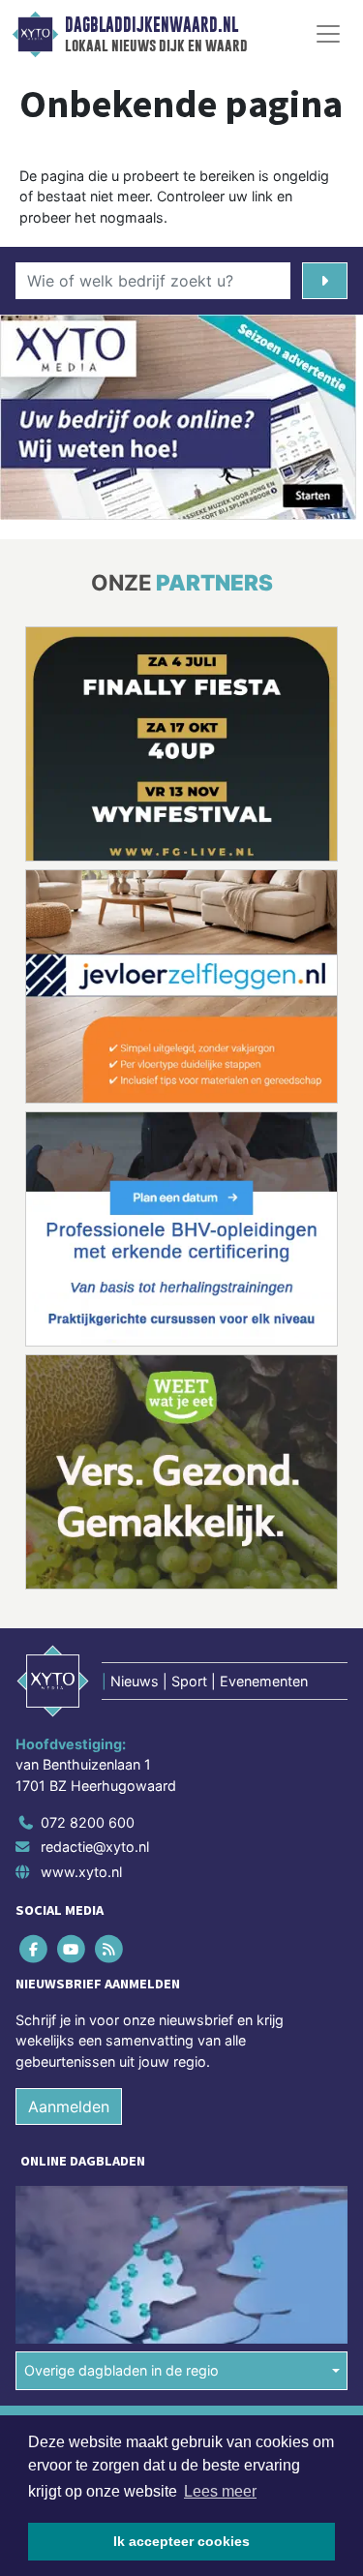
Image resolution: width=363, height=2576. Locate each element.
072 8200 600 (88, 1822)
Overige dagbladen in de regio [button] (121, 2370)
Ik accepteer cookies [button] (181, 2541)
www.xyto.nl (81, 1872)
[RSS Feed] (110, 1948)
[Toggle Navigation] (328, 34)
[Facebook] (34, 1948)
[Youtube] (72, 1948)
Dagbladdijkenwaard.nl (151, 25)
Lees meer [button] (220, 2491)
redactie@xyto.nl (95, 1847)
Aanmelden (69, 2106)
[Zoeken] (325, 281)
